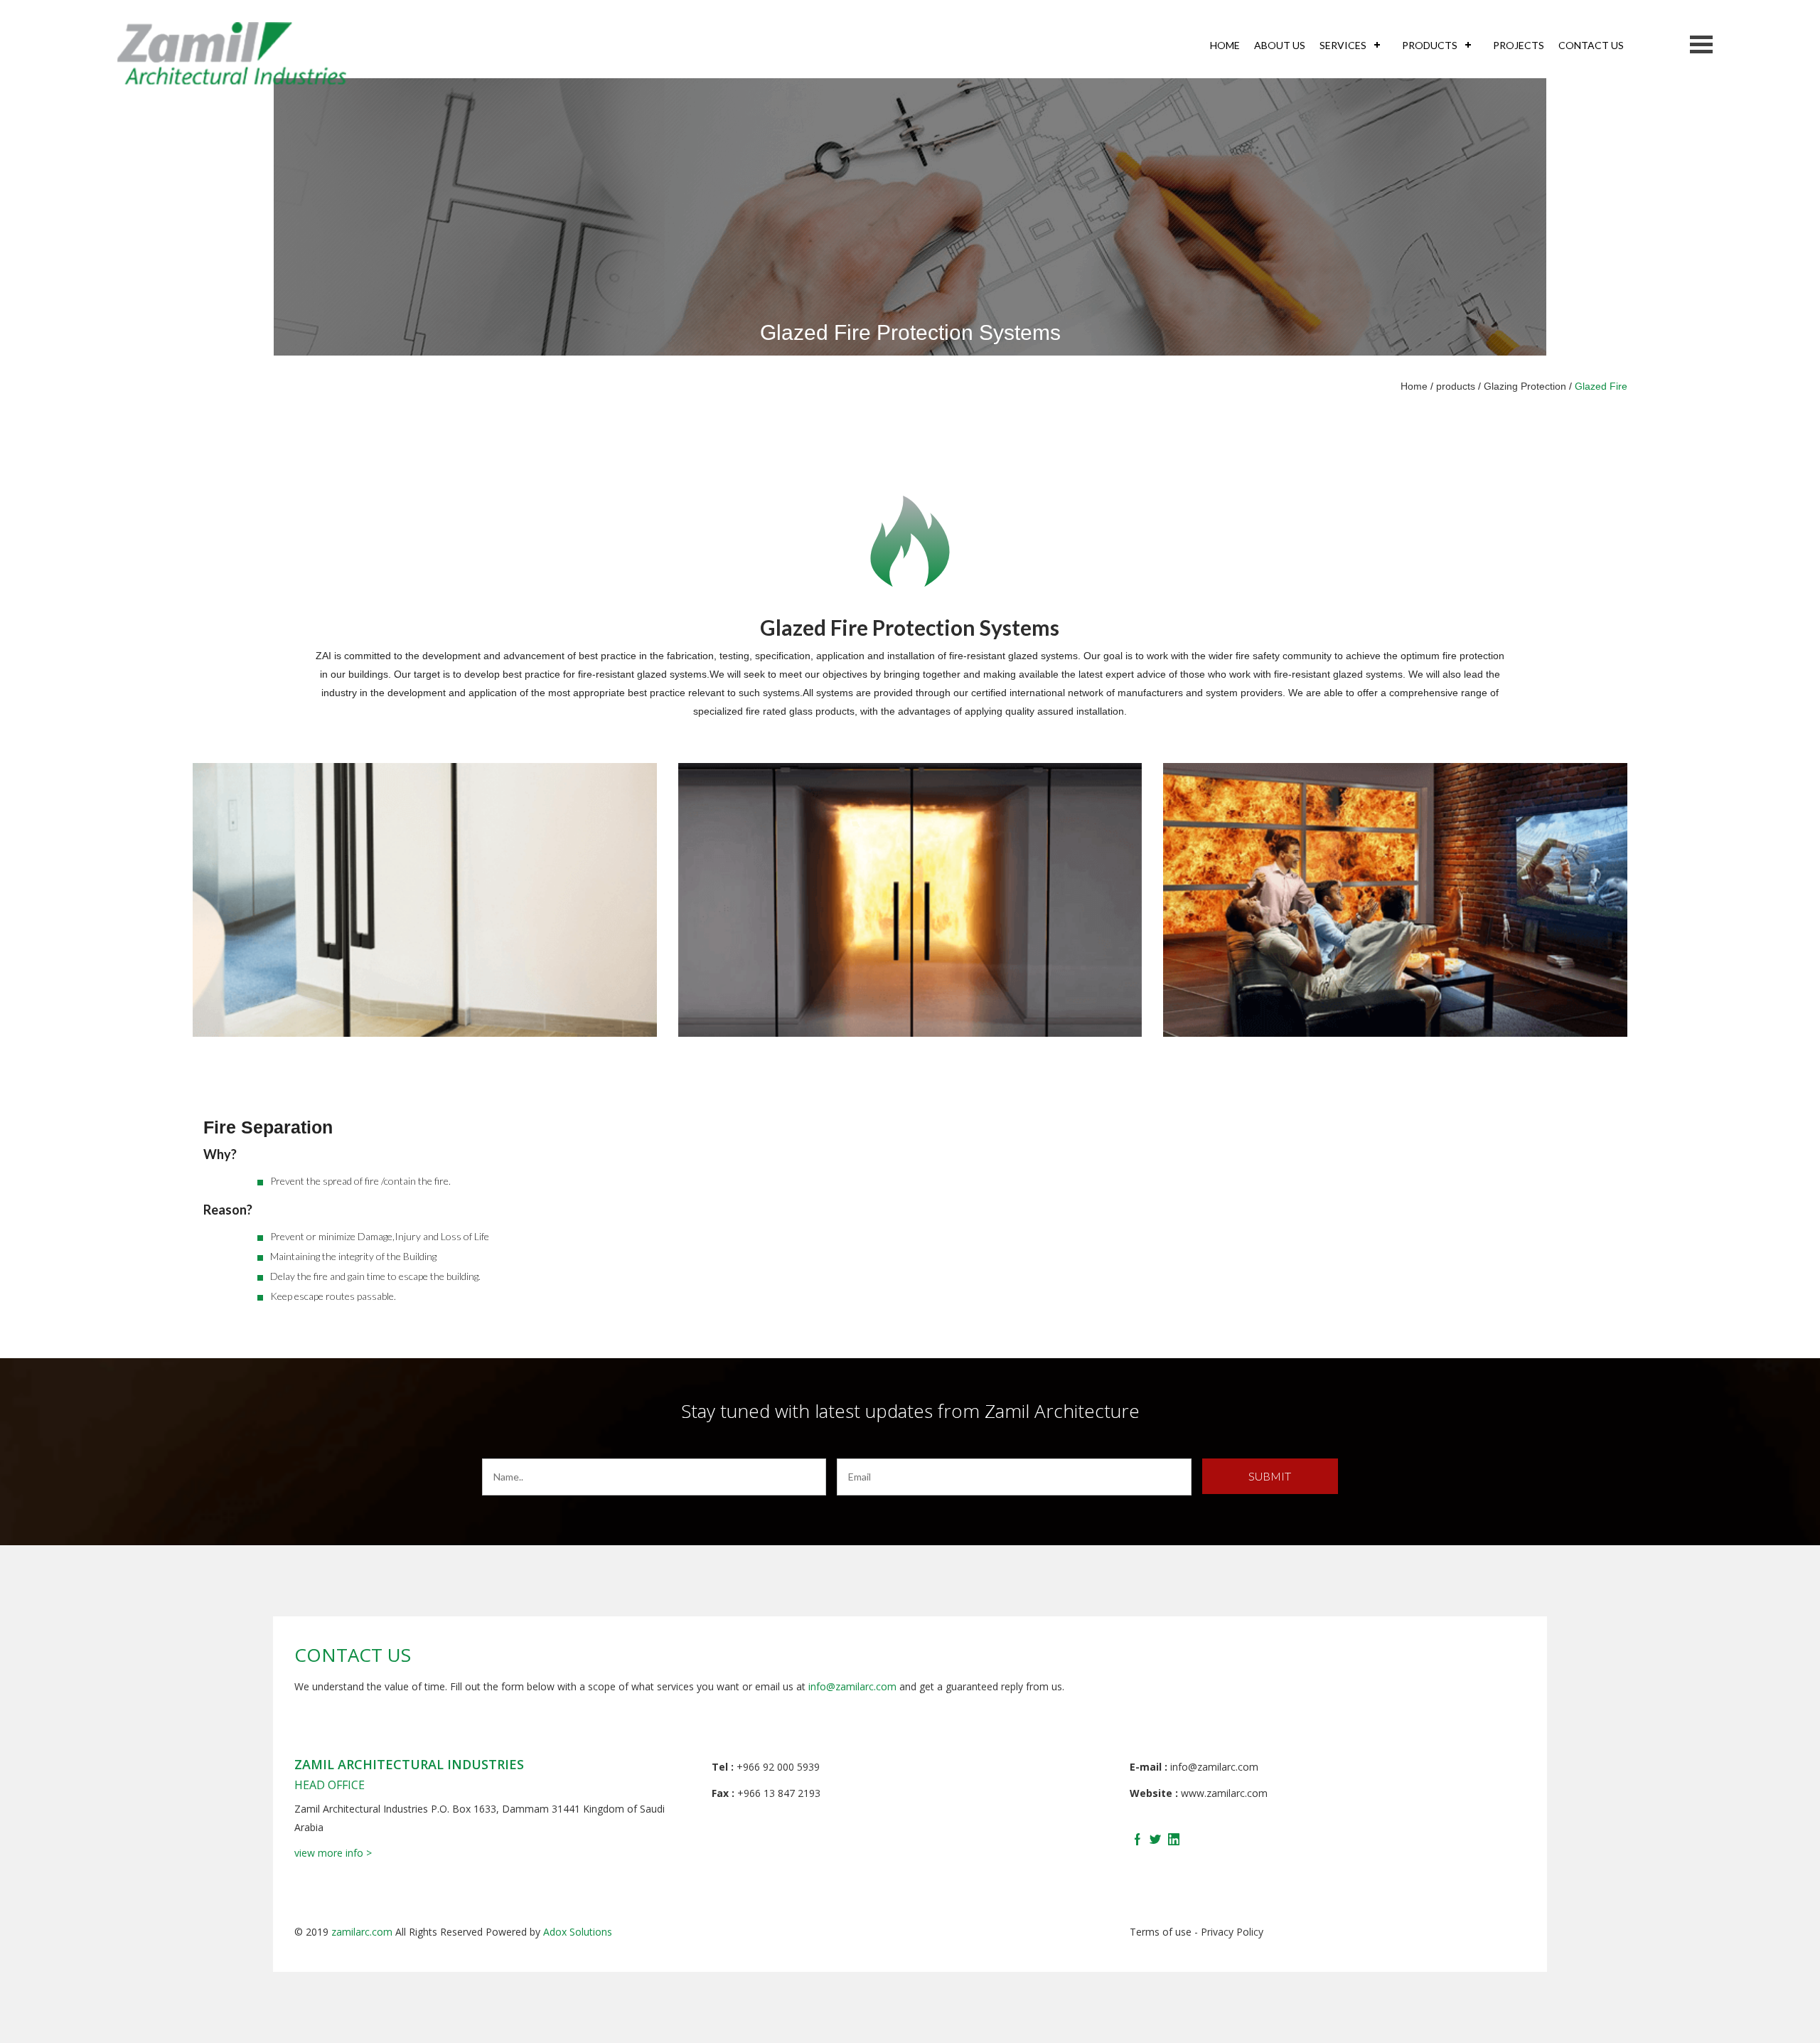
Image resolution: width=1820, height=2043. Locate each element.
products (1456, 386)
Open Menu (1701, 44)
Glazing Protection (1525, 386)
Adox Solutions (578, 1932)
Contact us (1591, 45)
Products (1430, 45)
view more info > (333, 1853)
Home (1225, 45)
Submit (1270, 1476)
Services (1343, 45)
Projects (1519, 45)
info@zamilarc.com (852, 1686)
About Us (1280, 45)
